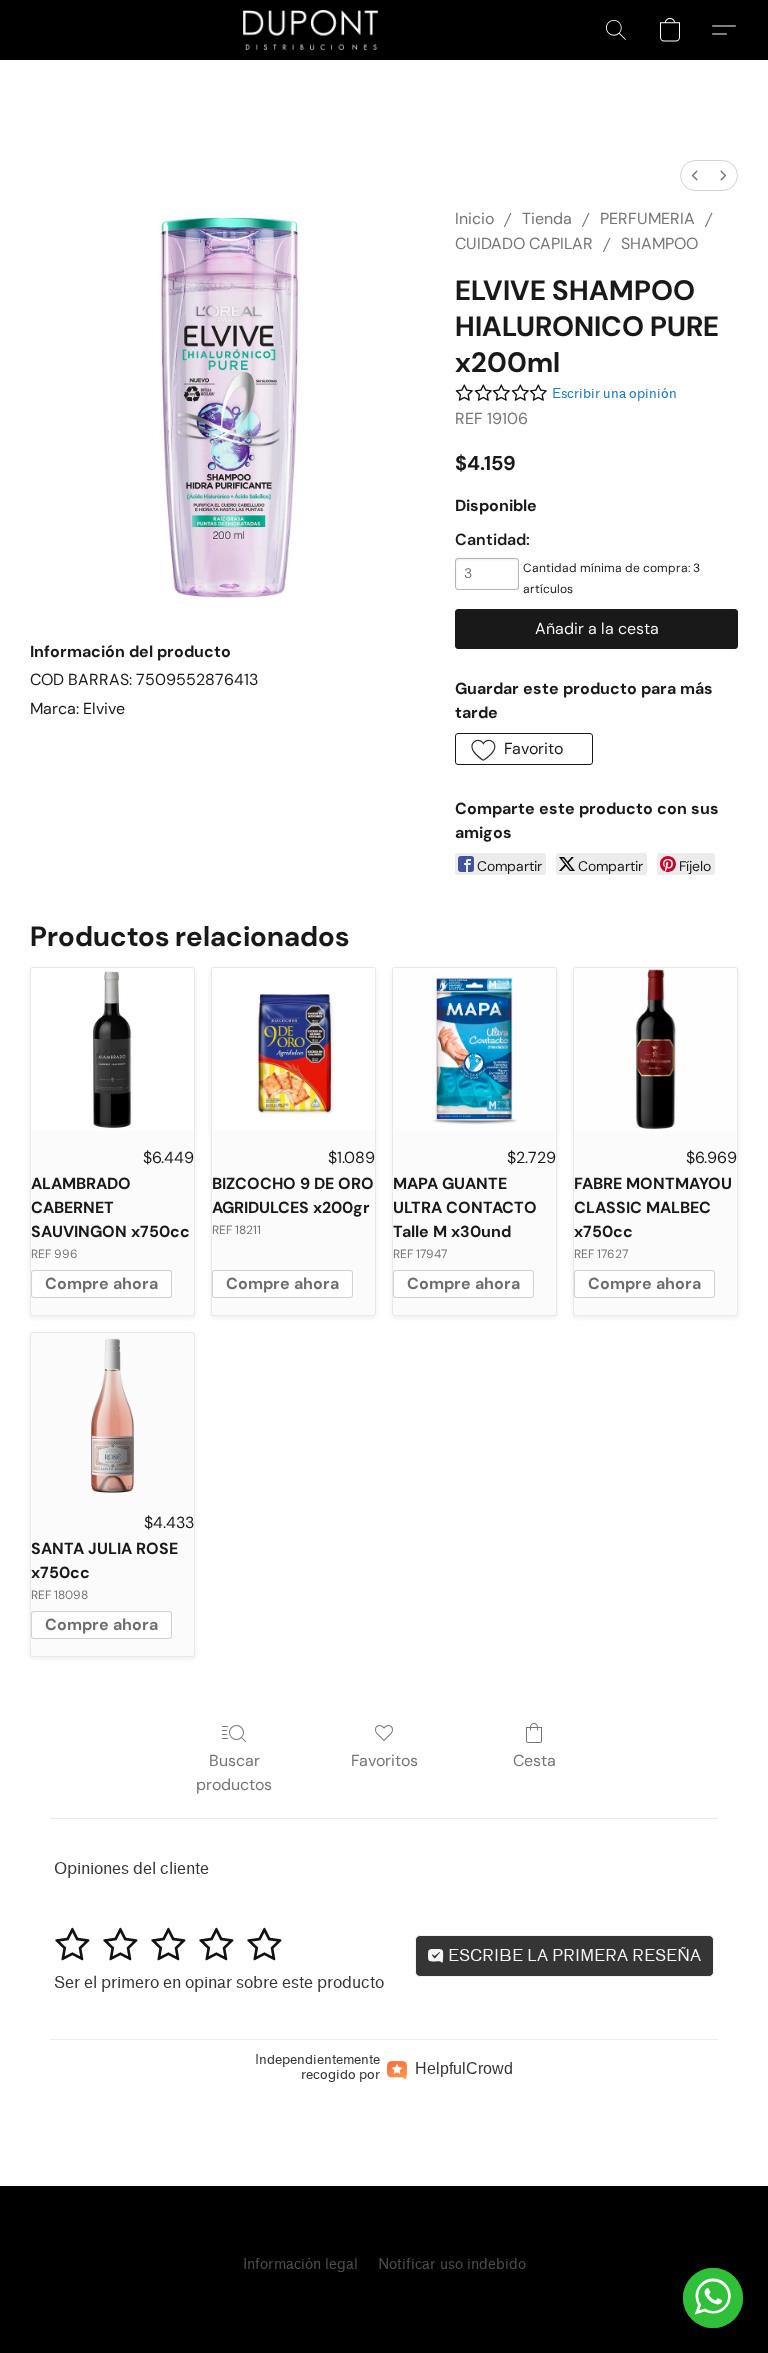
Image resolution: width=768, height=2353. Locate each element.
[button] (311, 30)
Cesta (534, 1760)
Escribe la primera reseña (572, 1955)
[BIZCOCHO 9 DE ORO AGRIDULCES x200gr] (293, 1049)
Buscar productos (234, 1772)
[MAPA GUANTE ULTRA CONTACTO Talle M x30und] (474, 1049)
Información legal (300, 2264)
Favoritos (384, 1760)
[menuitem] (695, 175)
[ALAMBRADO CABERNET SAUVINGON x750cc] (112, 1049)
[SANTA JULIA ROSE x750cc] (112, 1414)
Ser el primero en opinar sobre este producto (219, 1982)
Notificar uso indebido (452, 2264)
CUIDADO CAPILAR (524, 243)
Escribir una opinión (614, 393)
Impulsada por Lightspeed (384, 2299)
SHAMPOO (659, 243)
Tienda (547, 218)
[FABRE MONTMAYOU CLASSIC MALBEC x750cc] (655, 1049)
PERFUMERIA (647, 218)
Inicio (474, 218)
